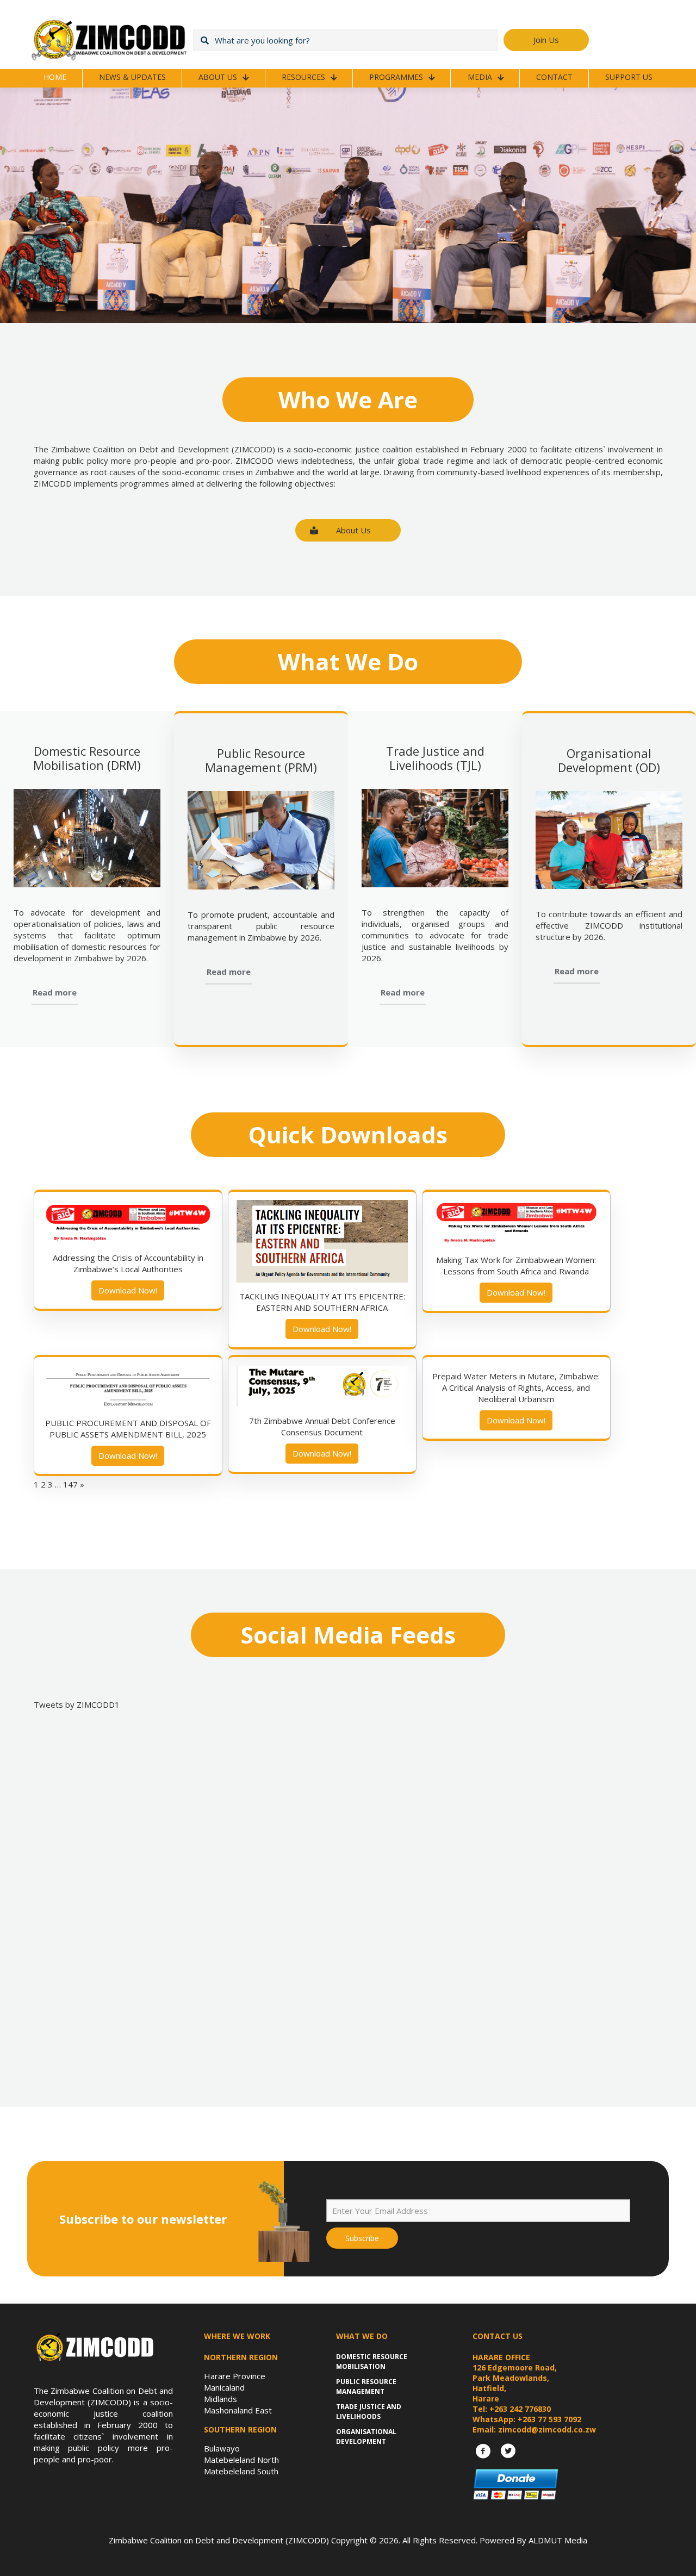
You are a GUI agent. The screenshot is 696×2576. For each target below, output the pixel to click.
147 (70, 1484)
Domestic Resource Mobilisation (372, 2362)
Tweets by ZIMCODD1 (77, 1704)
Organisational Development (366, 2437)
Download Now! (128, 1290)
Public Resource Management (366, 2387)
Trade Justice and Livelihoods (369, 2412)
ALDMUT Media (558, 2540)
